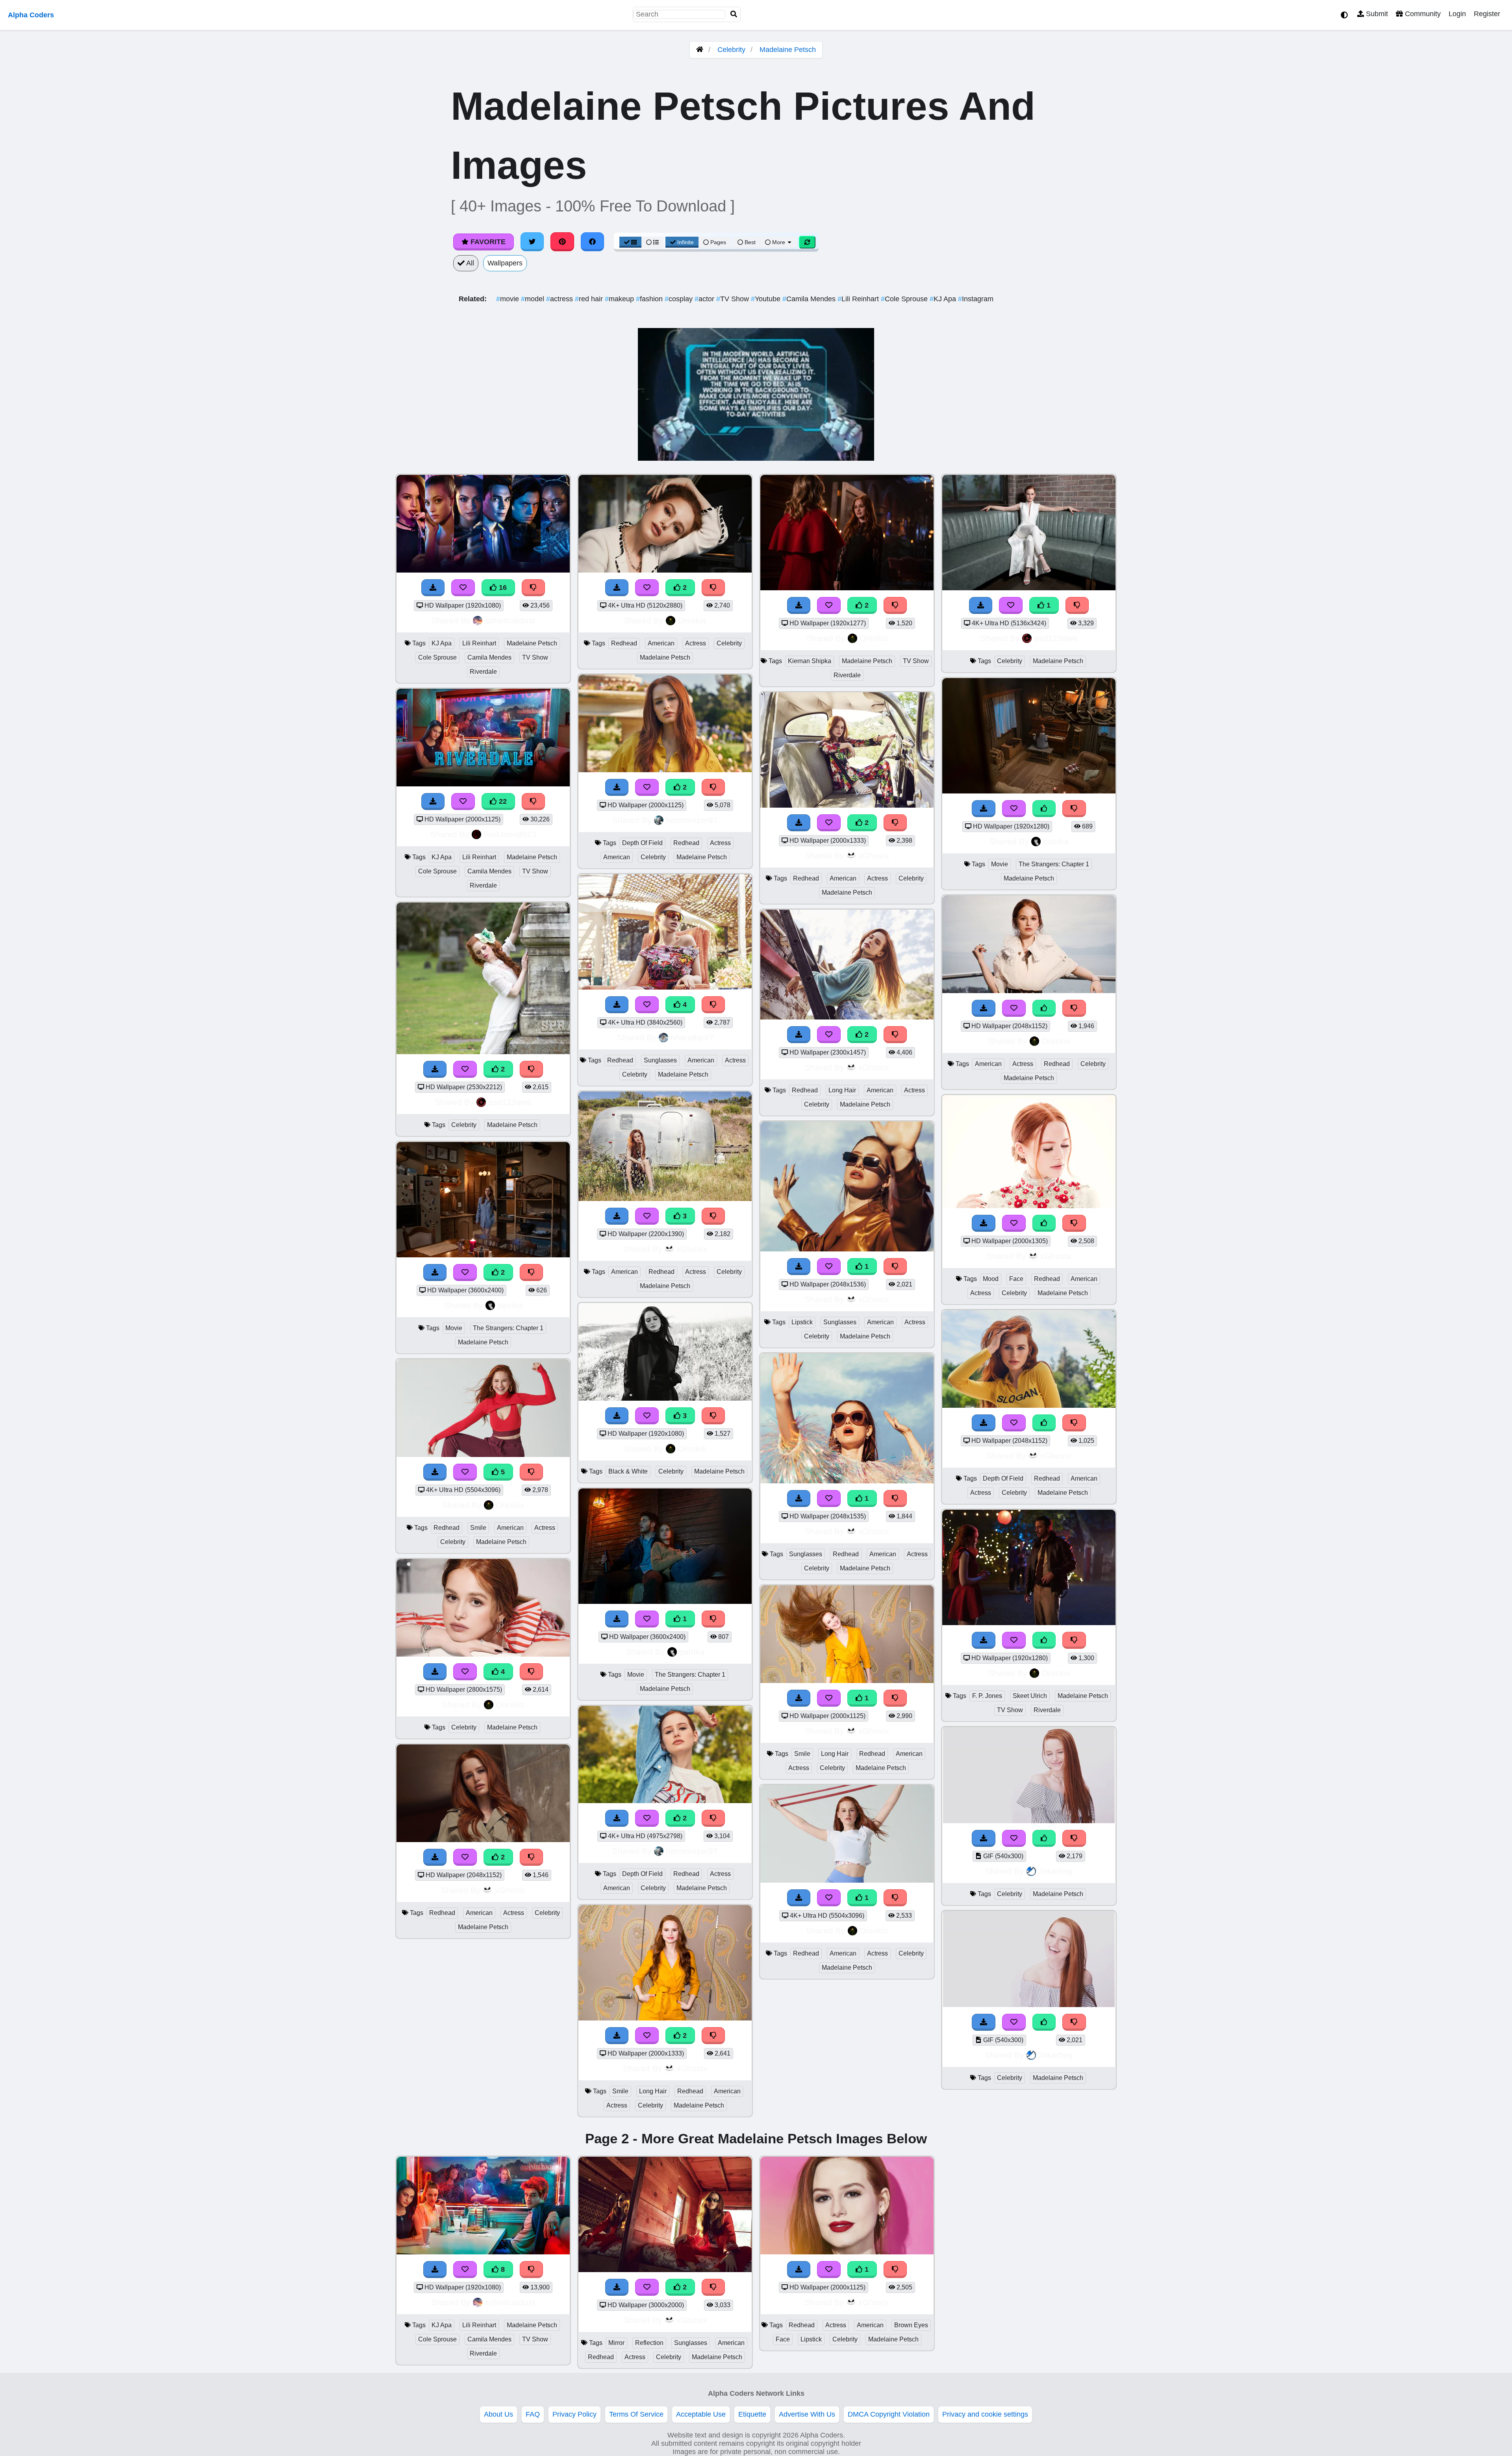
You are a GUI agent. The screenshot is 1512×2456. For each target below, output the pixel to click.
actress (561, 299)
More (779, 242)
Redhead (447, 1528)
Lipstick (802, 1322)
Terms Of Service (636, 2414)
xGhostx (510, 1890)
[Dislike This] (532, 1069)
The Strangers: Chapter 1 (508, 1328)
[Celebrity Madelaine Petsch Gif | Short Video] (1029, 1821)
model (534, 299)
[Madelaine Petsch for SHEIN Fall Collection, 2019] (665, 770)
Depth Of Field (642, 843)
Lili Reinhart (859, 299)
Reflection (649, 2343)
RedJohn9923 (510, 834)
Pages (718, 242)
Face (1016, 1279)
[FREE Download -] (435, 1069)
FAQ (533, 2414)
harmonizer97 (692, 820)
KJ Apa (944, 299)
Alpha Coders (31, 15)
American (510, 1528)
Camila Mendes (810, 299)
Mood (991, 1279)
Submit (1376, 14)
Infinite (686, 242)
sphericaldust (510, 620)
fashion (650, 299)
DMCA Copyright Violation (889, 2414)
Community (1422, 14)
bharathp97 (692, 1037)
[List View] (652, 242)
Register (1487, 14)
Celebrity (731, 50)
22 (502, 801)
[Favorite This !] (465, 1069)
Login (1457, 14)
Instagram (976, 299)
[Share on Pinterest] (562, 242)
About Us (498, 2414)
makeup (620, 299)
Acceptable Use (701, 2414)
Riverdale (483, 672)
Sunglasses (660, 1060)
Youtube (767, 299)
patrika (510, 1305)
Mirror (616, 2343)
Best (749, 242)
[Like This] (1044, 1008)
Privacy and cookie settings (985, 2414)
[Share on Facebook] (593, 242)
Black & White (628, 1471)
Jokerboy (1056, 1871)
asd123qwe (510, 1102)
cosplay (680, 299)
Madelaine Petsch (788, 50)
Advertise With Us (807, 2414)
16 (502, 588)
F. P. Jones (987, 1696)
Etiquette (752, 2414)
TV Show (734, 299)
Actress (545, 1528)
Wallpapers (505, 263)
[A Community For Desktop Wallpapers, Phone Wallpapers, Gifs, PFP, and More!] (700, 50)
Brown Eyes (911, 2325)
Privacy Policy (574, 2414)
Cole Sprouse (905, 299)
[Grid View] (630, 242)
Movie (454, 1328)
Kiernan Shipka (810, 661)
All (469, 263)
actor (705, 299)
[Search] (734, 14)
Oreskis (510, 1505)
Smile (478, 1528)
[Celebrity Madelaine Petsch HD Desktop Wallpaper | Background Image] (483, 1052)
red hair (590, 299)
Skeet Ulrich (1030, 1696)
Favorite (487, 242)
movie (509, 299)
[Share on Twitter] (532, 242)
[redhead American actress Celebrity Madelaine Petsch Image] (483, 1840)
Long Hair (653, 2091)
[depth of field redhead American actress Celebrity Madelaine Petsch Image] (1029, 1405)
